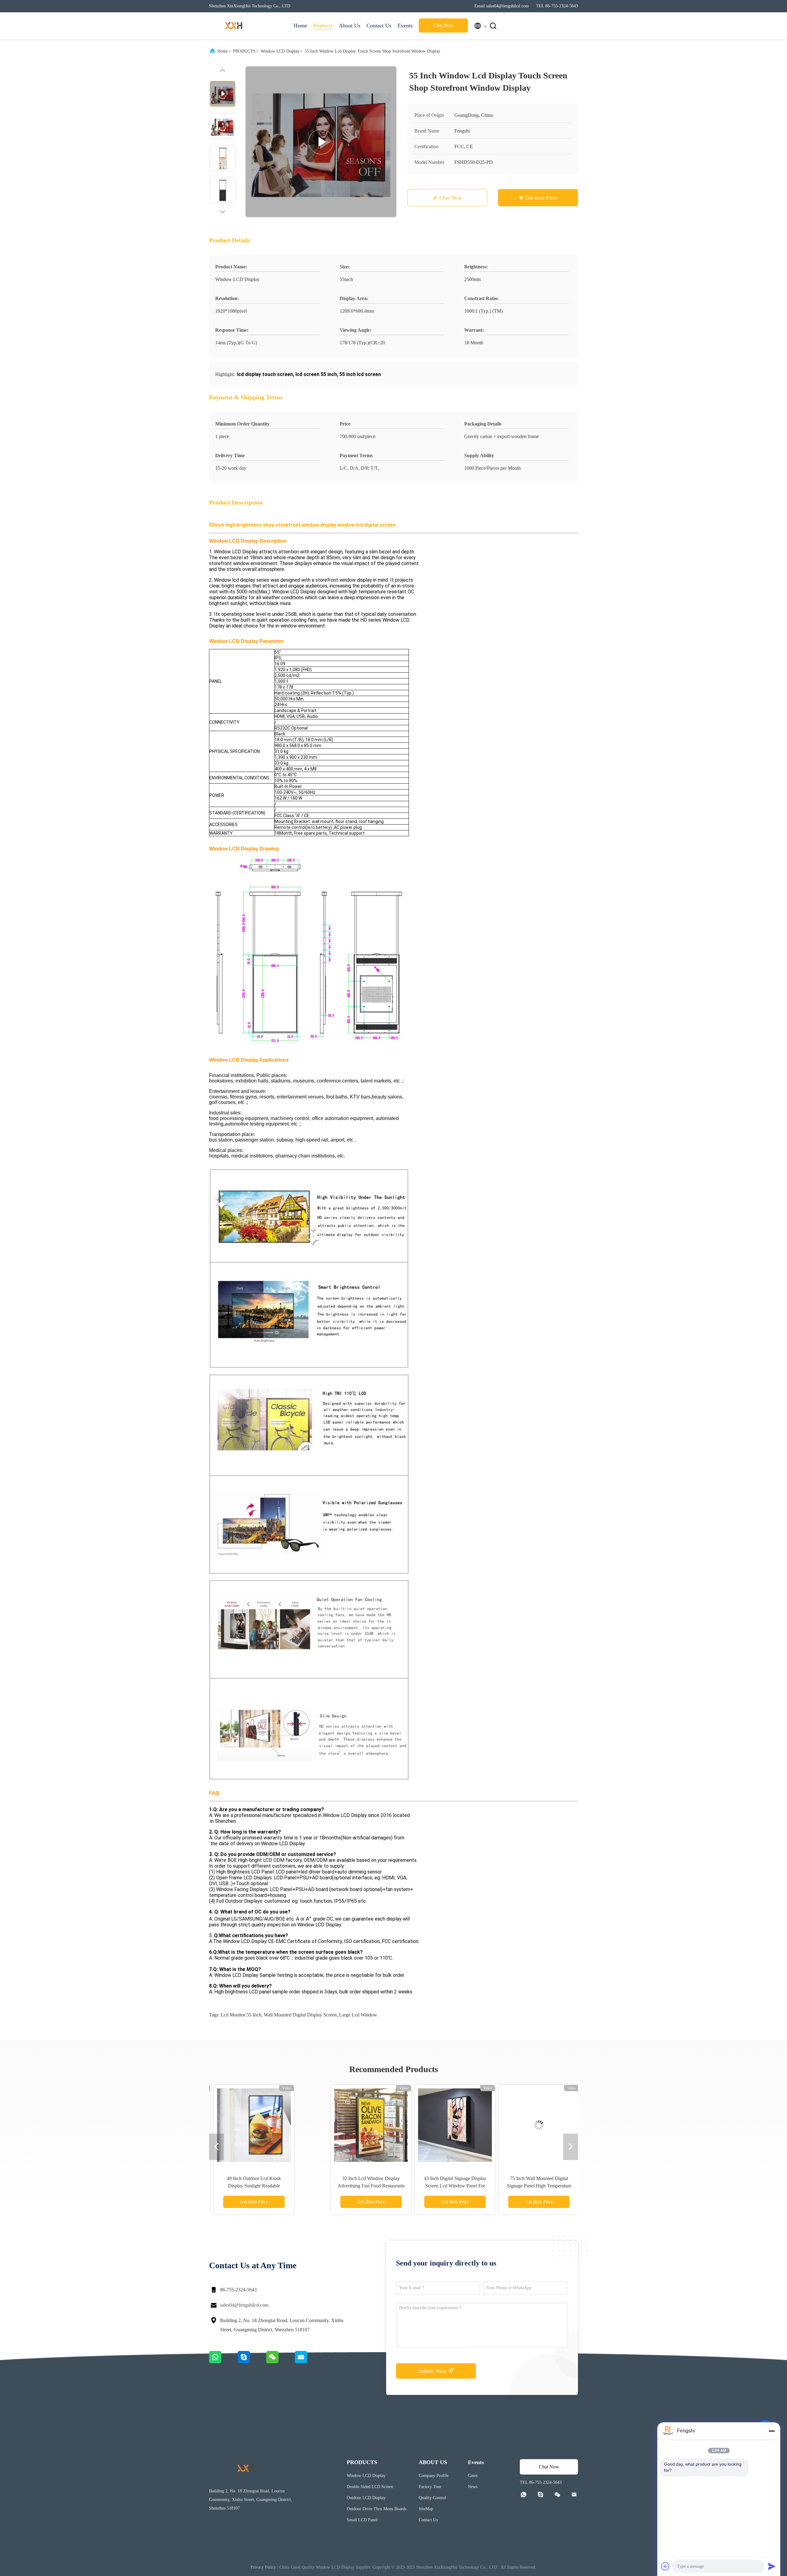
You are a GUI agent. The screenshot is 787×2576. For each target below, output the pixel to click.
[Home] (234, 26)
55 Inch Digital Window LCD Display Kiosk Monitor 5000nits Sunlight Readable (351, 2186)
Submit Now (433, 2371)
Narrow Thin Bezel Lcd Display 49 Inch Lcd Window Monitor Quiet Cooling (519, 2186)
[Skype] (252, 2362)
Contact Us (379, 26)
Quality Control (432, 2498)
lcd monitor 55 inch (241, 2015)
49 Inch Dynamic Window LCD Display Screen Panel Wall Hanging (268, 2186)
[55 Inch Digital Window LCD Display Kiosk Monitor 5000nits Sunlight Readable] (351, 2125)
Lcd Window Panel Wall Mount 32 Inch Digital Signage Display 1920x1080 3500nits (435, 2186)
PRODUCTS (244, 51)
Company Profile (434, 2476)
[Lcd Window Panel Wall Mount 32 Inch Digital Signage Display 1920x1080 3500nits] (435, 2125)
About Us (350, 26)
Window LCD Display (280, 51)
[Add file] (665, 2566)
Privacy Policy (263, 2567)
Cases (473, 2476)
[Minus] (772, 2431)
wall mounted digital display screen (300, 2015)
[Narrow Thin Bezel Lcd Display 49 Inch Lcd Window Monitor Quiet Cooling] (519, 2125)
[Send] (772, 2566)
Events (405, 26)
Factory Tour (430, 2487)
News (473, 2487)
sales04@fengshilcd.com (244, 2305)
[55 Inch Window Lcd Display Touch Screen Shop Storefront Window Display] (321, 142)
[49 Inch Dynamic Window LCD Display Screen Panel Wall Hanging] (267, 2125)
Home (300, 26)
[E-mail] (309, 2362)
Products (323, 26)
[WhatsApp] (223, 2362)
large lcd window (358, 2015)
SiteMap (426, 2509)
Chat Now (443, 25)
